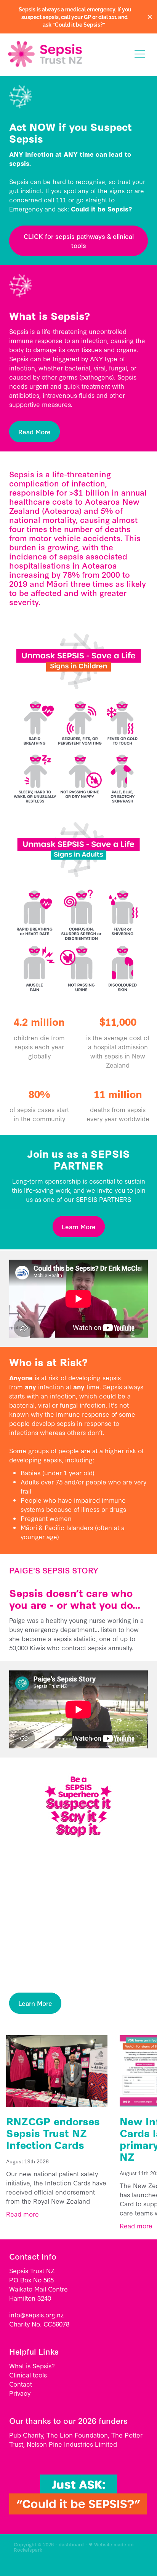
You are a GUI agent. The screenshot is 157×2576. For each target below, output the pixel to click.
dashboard (71, 2544)
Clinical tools (28, 2375)
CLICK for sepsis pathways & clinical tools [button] (79, 241)
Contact (21, 2384)
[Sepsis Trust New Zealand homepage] (66, 54)
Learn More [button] (79, 1226)
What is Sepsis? (32, 2365)
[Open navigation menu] (140, 54)
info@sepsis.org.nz (36, 2315)
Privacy (20, 2393)
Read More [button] (34, 431)
